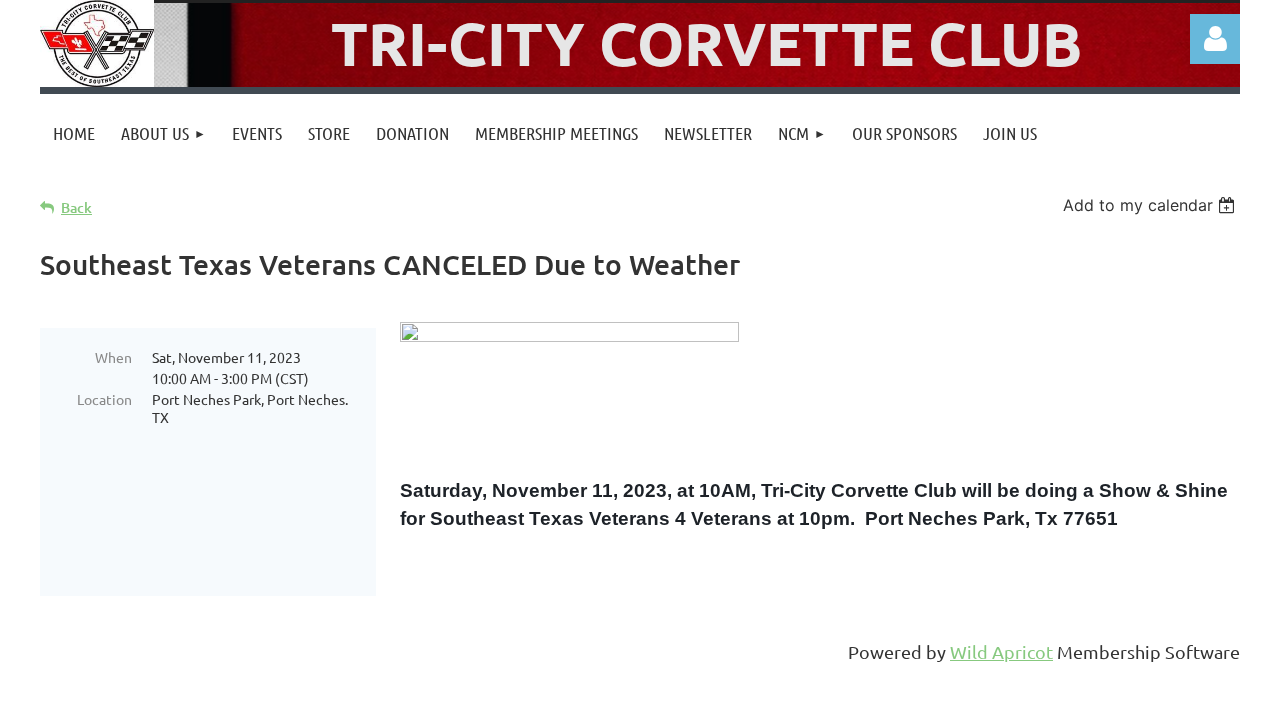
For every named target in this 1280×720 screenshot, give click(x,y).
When (113, 357)
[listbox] (1151, 205)
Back (76, 207)
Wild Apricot (1001, 651)
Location (104, 399)
